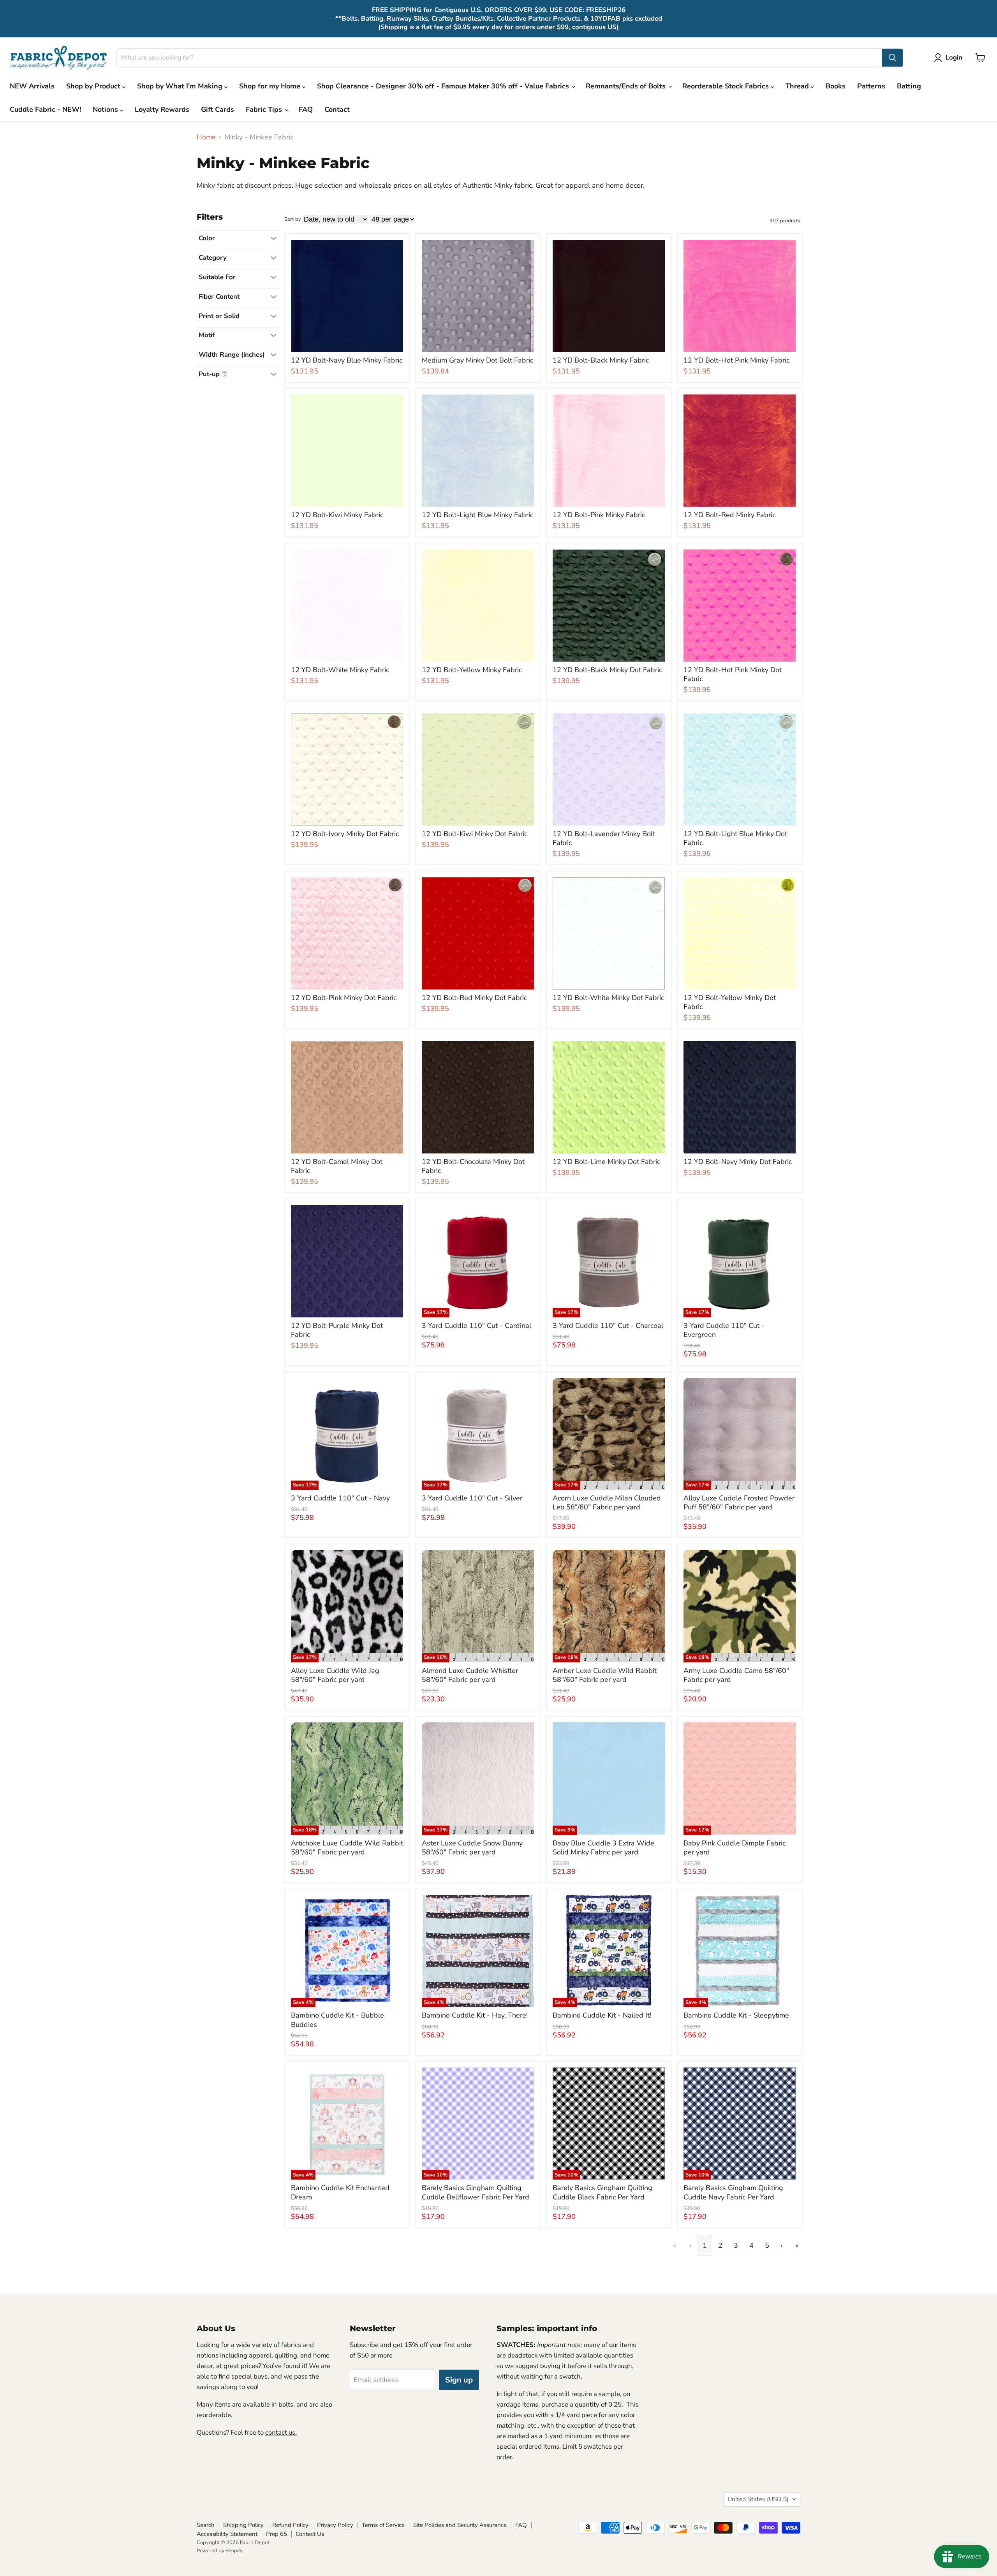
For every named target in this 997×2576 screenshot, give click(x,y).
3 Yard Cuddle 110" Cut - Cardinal (476, 1326)
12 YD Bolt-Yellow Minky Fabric (472, 670)
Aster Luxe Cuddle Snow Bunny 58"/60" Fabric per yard (472, 1848)
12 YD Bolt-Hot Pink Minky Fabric (736, 360)
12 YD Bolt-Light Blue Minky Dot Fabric (735, 838)
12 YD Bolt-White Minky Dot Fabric (608, 998)
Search (206, 2525)
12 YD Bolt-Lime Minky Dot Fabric (606, 1162)
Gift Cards (218, 109)
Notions (106, 109)
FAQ (306, 109)
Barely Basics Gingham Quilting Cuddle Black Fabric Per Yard (602, 2192)
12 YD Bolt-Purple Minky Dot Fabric (337, 1330)
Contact (337, 109)
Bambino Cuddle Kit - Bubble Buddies (337, 2020)
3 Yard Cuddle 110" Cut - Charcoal (608, 1326)
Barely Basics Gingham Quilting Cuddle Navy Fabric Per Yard (733, 2192)
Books (836, 86)
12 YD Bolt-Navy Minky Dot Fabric (738, 1162)
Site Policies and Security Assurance (460, 2525)
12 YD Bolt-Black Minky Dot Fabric (607, 670)
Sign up (459, 2380)
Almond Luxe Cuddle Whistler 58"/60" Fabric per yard (470, 1675)
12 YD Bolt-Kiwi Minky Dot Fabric (475, 834)
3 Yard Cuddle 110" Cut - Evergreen (724, 1330)
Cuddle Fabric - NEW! (45, 109)
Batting (909, 86)
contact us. (281, 2432)
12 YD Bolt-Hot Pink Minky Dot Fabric (733, 674)
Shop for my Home (271, 86)
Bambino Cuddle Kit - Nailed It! (602, 2015)
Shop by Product (94, 86)
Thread (798, 86)
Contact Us (310, 2534)
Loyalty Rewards (162, 109)
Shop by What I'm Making (181, 86)
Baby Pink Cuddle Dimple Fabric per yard (735, 1848)
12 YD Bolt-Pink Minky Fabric (599, 515)
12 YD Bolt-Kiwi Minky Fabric (337, 515)
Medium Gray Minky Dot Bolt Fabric (477, 360)
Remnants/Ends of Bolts (627, 86)
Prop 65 (277, 2534)
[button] (950, 58)
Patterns (871, 86)
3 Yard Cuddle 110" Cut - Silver (472, 1498)
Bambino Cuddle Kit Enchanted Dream (340, 2192)
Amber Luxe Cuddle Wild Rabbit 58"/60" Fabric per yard (605, 1675)
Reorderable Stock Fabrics (727, 86)
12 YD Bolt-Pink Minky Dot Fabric (344, 998)
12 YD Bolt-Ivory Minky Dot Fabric (345, 834)
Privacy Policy (335, 2525)
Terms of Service (383, 2525)
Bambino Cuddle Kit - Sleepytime (736, 2015)
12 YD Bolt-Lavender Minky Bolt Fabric (604, 838)
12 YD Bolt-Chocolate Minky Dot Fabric (473, 1166)
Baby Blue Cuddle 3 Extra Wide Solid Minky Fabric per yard (603, 1848)
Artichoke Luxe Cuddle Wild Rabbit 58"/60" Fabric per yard (347, 1848)
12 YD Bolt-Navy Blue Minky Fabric (347, 360)
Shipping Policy (243, 2525)
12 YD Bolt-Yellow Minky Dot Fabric (730, 1002)
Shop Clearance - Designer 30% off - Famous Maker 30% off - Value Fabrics (444, 86)
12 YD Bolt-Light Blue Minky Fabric (477, 515)
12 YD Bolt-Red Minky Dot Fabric (474, 998)
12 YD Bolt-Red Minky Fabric (729, 515)
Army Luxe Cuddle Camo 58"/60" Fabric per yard (736, 1675)
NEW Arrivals (32, 86)
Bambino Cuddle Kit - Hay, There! (475, 2015)
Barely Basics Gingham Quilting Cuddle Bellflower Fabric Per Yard (476, 2192)
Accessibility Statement (227, 2534)
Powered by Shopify (220, 2551)
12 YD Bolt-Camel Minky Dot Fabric (337, 1166)
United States (758, 2499)
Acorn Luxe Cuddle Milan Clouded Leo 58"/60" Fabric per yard (607, 1503)
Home (206, 137)
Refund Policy (290, 2525)
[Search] (892, 58)
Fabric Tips (265, 109)
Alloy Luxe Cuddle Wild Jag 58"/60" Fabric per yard (335, 1675)
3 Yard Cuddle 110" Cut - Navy (340, 1498)
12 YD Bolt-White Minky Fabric (340, 670)
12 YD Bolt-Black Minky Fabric (601, 360)
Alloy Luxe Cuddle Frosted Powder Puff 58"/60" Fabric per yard (739, 1503)
